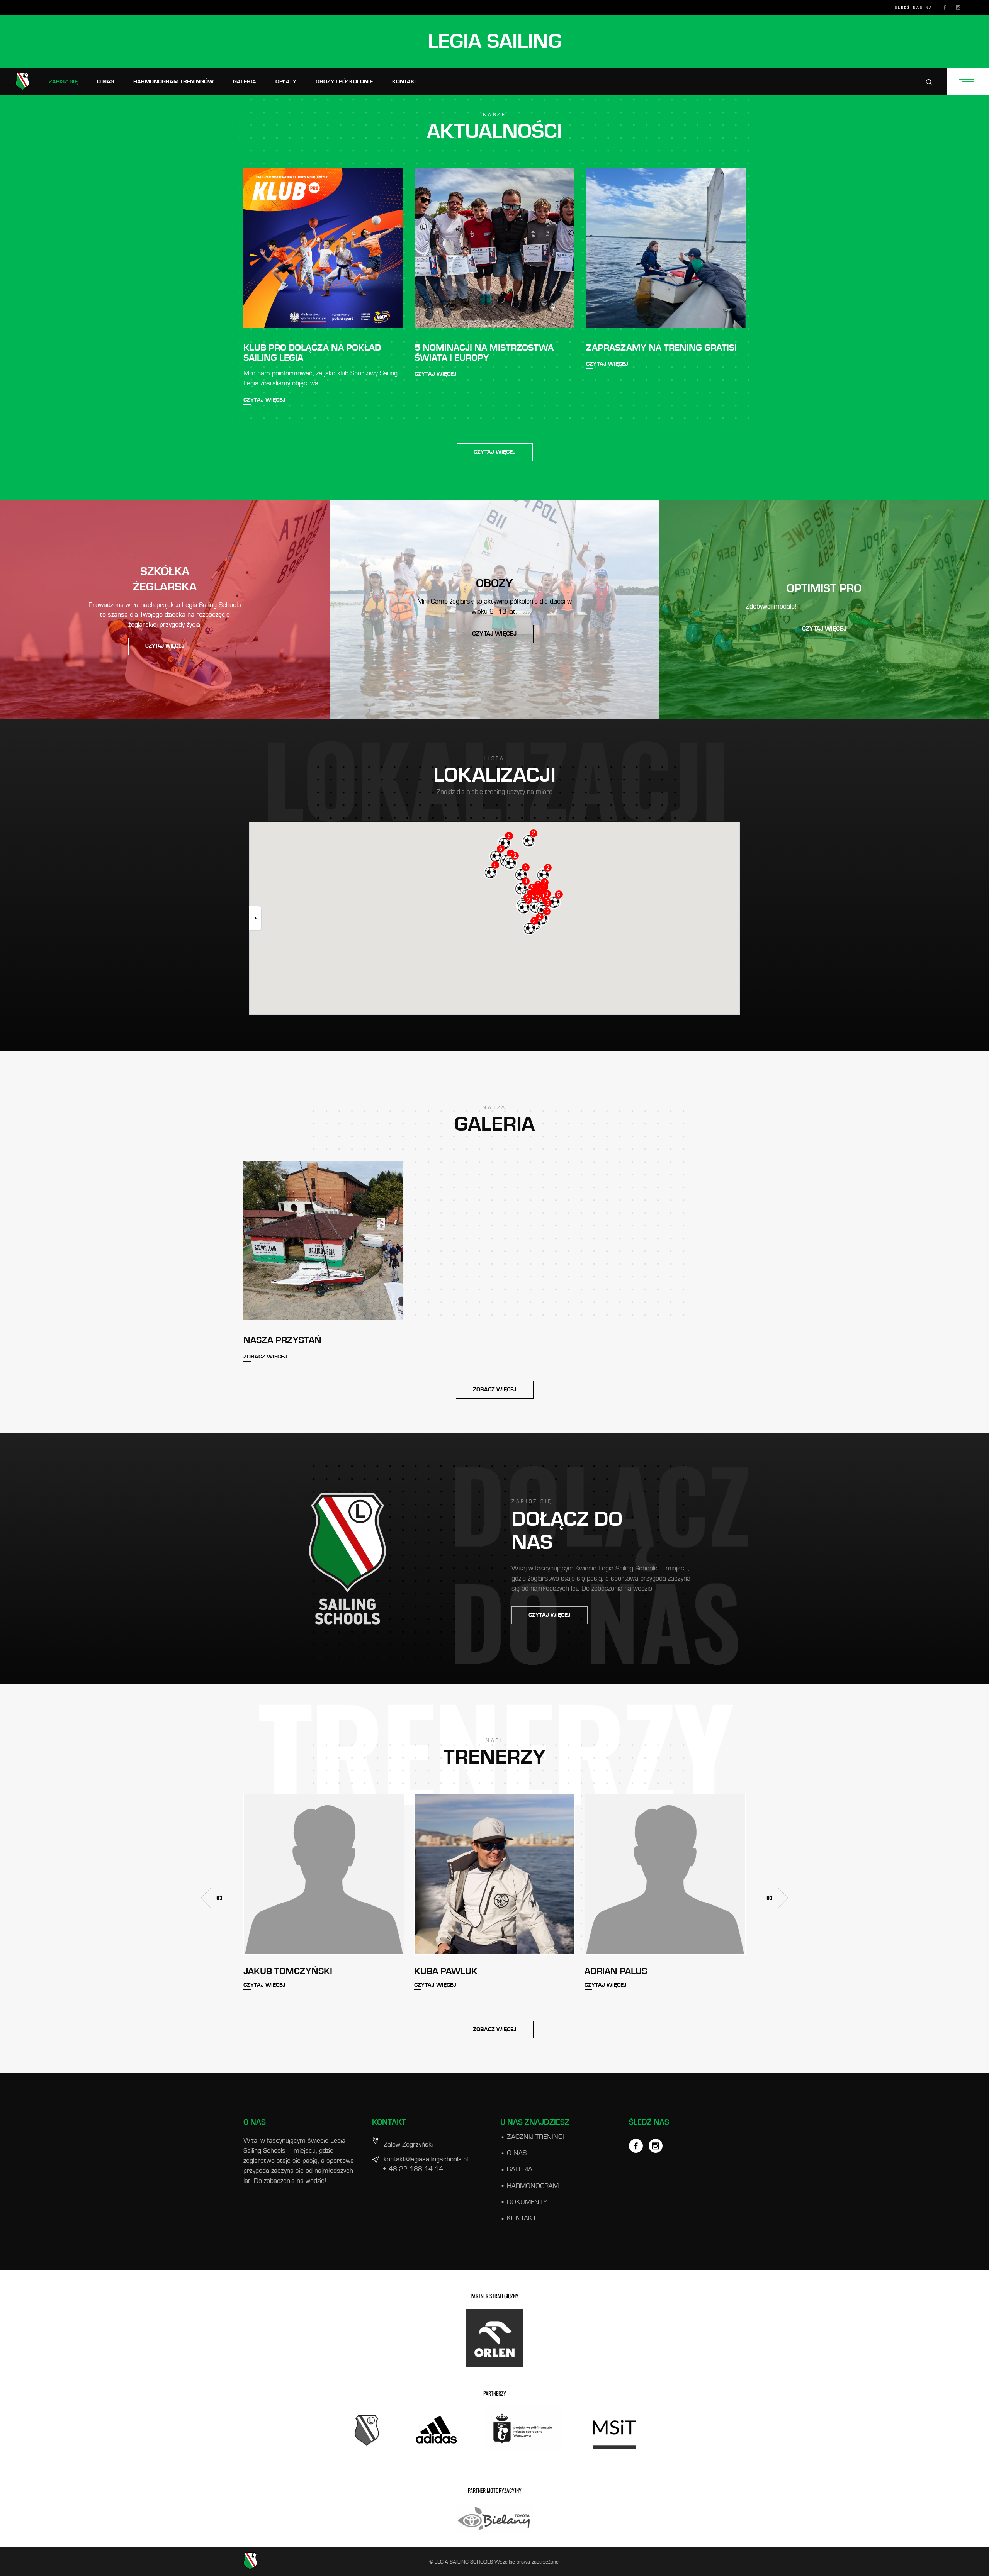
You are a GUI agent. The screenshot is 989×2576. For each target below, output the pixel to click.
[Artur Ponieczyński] (665, 1874)
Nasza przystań (282, 1340)
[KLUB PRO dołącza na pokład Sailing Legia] (323, 248)
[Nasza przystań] (323, 1241)
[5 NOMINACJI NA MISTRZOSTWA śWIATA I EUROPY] (494, 248)
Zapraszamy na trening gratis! (662, 348)
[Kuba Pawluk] (324, 1874)
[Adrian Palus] (495, 1874)
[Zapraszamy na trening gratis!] (666, 248)
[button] (783, 1898)
